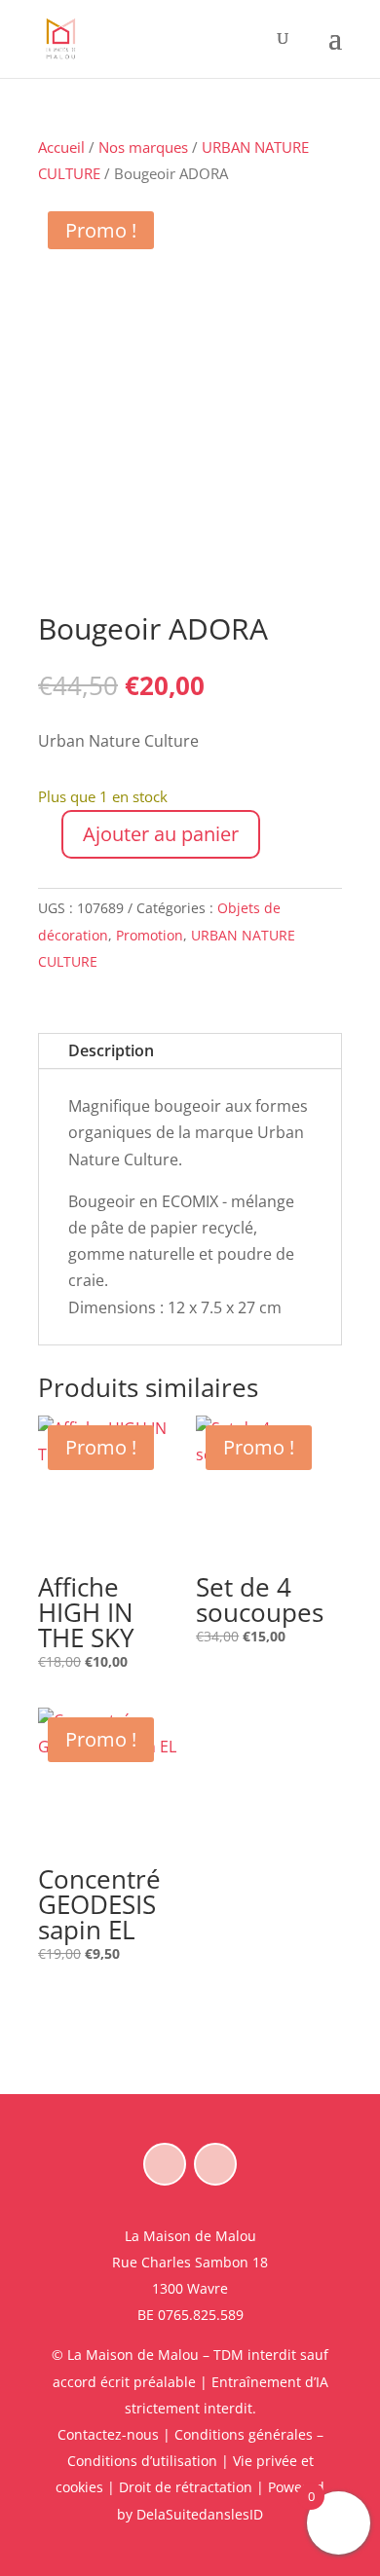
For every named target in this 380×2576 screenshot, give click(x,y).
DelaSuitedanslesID (200, 2514)
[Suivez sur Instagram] (215, 2164)
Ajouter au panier (161, 834)
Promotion (150, 935)
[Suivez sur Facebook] (165, 2164)
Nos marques (143, 147)
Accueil (61, 147)
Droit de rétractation (186, 2487)
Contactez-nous (108, 2434)
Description (111, 1050)
